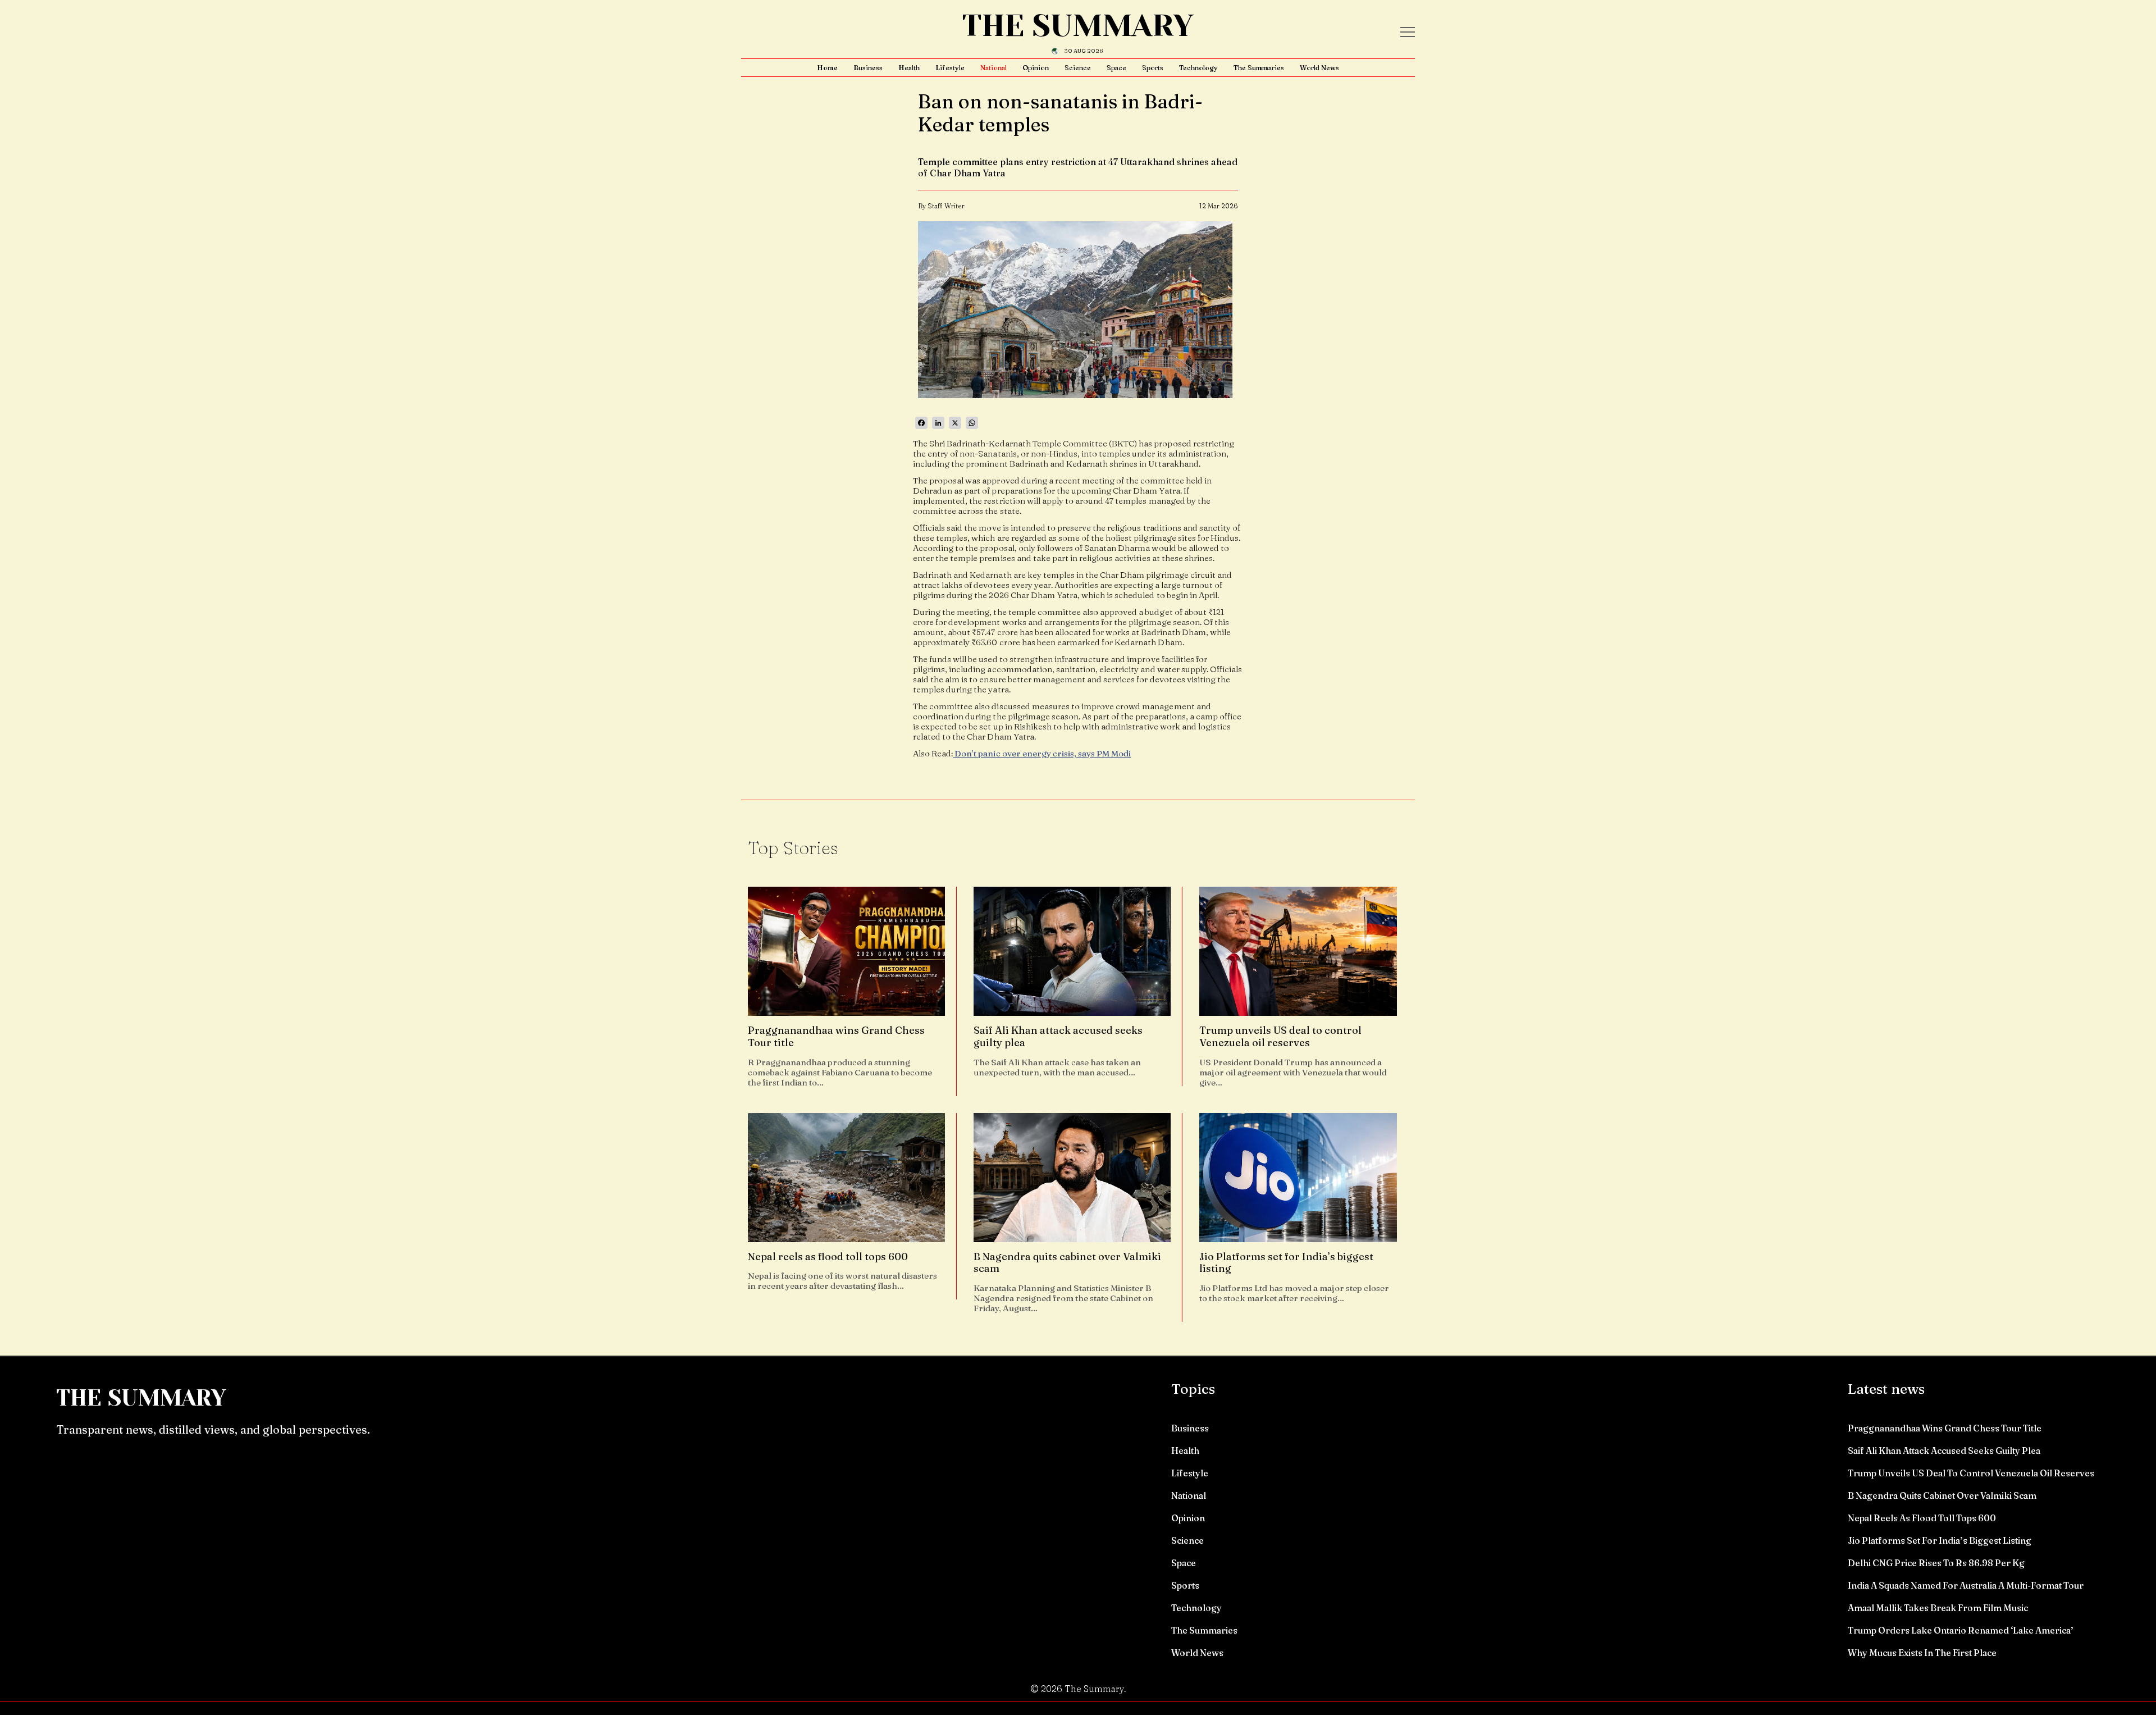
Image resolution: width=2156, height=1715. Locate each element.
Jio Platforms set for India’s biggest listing (1940, 1540)
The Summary (1078, 26)
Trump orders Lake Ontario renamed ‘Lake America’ (1961, 1630)
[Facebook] (921, 423)
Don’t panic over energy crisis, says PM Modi (1042, 753)
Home (827, 68)
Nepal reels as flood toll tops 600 (1922, 1518)
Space (1116, 68)
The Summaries (1259, 68)
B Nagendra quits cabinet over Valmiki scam (1942, 1495)
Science (1078, 68)
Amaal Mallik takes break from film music (1938, 1608)
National (994, 68)
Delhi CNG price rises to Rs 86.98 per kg (1936, 1563)
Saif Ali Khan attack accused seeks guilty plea (1944, 1451)
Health (909, 68)
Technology (1198, 68)
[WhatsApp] (972, 423)
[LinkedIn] (938, 423)
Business (868, 68)
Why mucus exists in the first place (1922, 1653)
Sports (1153, 68)
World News (1319, 68)
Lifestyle (950, 68)
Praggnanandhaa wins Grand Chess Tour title (1945, 1428)
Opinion (1036, 68)
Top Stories (793, 848)
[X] (955, 423)
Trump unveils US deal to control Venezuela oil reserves (1971, 1473)
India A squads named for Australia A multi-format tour (1966, 1585)
